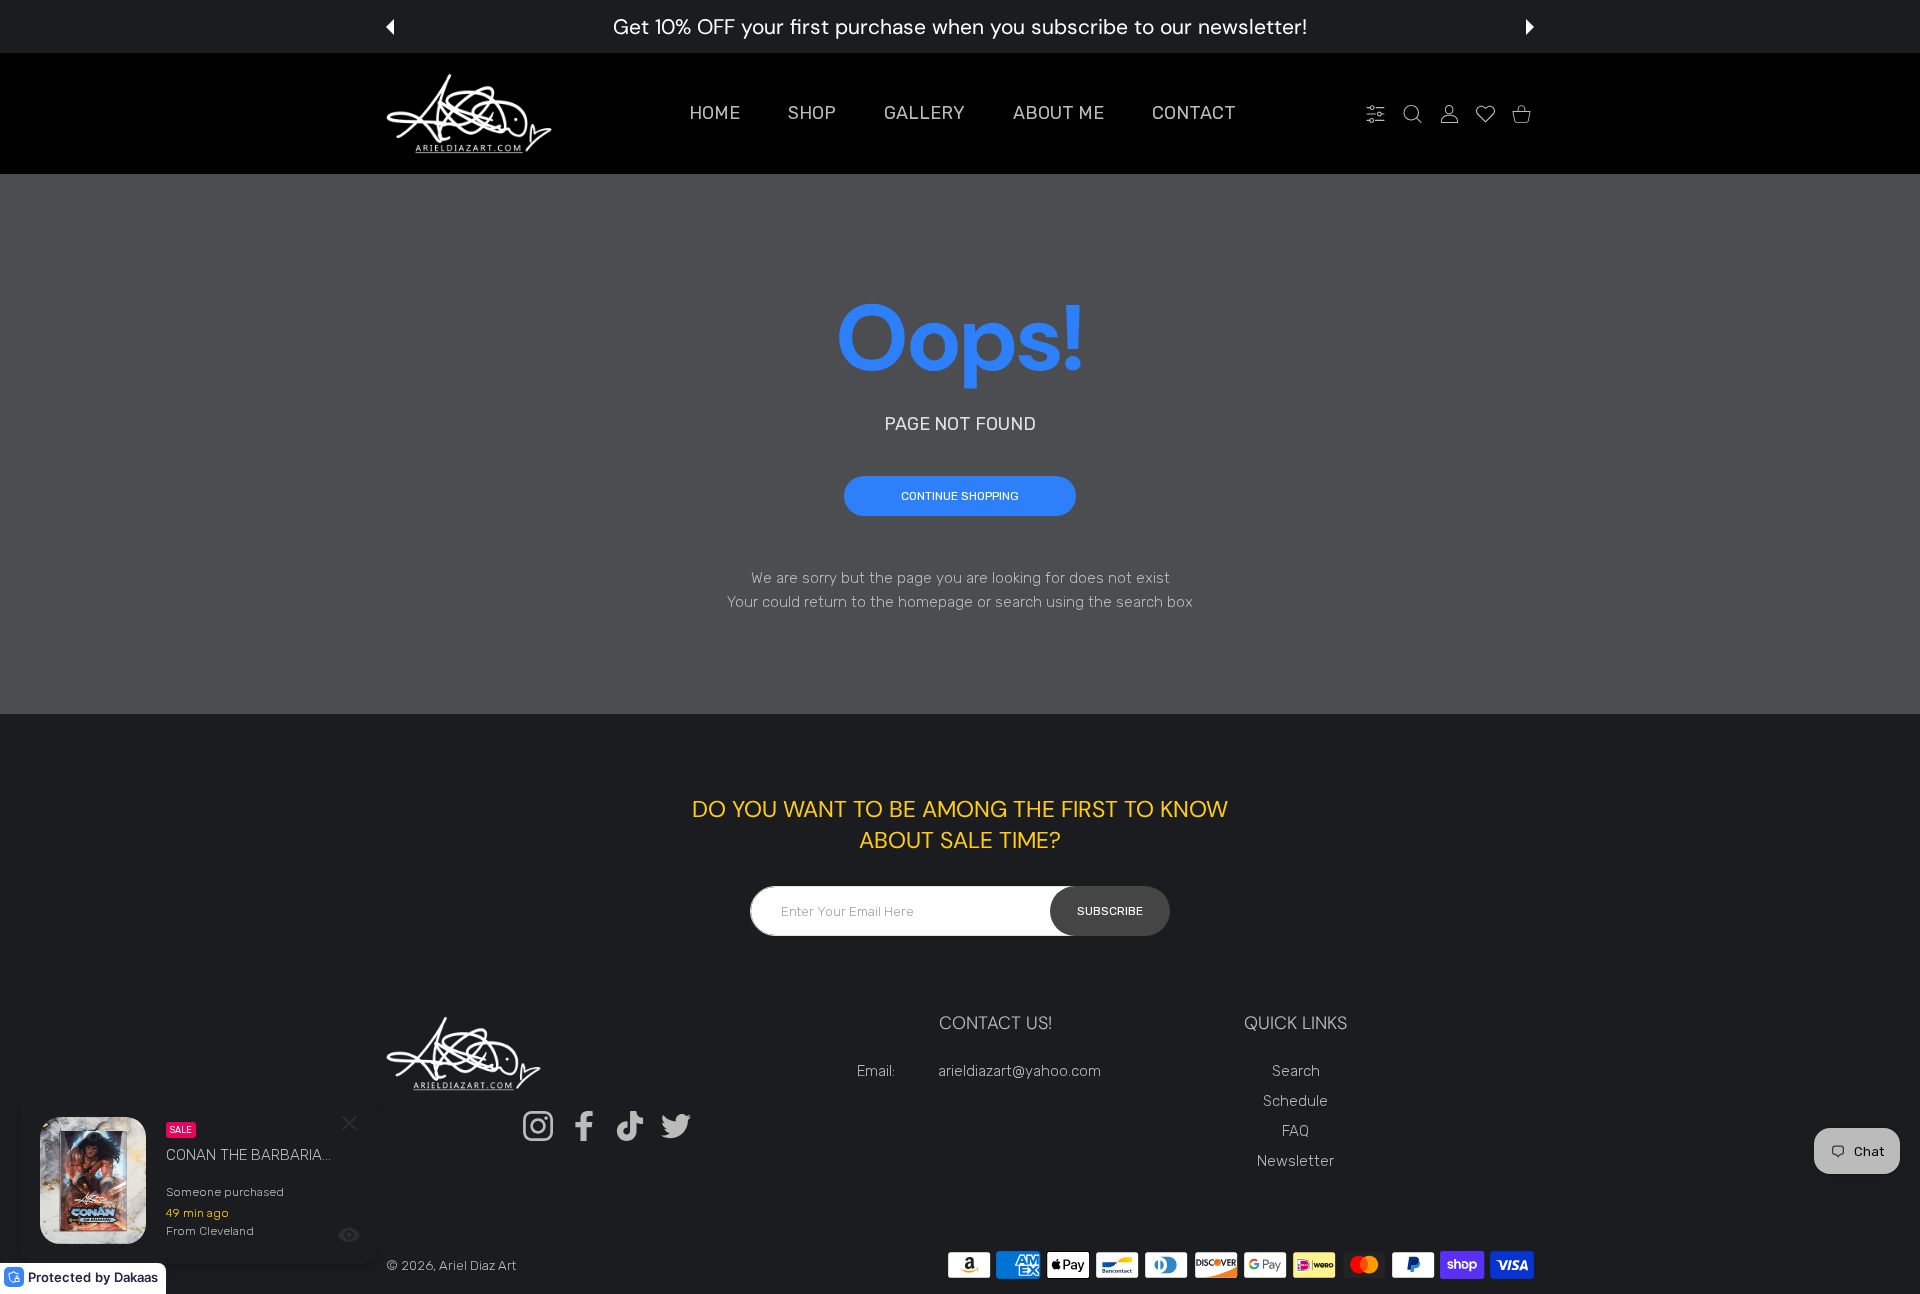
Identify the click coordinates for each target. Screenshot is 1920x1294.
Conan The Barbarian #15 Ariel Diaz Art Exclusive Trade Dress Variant (251, 1155)
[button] (390, 27)
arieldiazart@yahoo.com (1019, 1071)
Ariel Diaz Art (477, 1265)
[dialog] (1412, 113)
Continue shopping (960, 496)
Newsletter (1295, 1161)
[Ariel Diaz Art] (469, 113)
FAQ (1295, 1131)
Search (1296, 1071)
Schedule (1295, 1101)
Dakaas (136, 1277)
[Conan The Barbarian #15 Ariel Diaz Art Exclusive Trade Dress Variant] (93, 1180)
